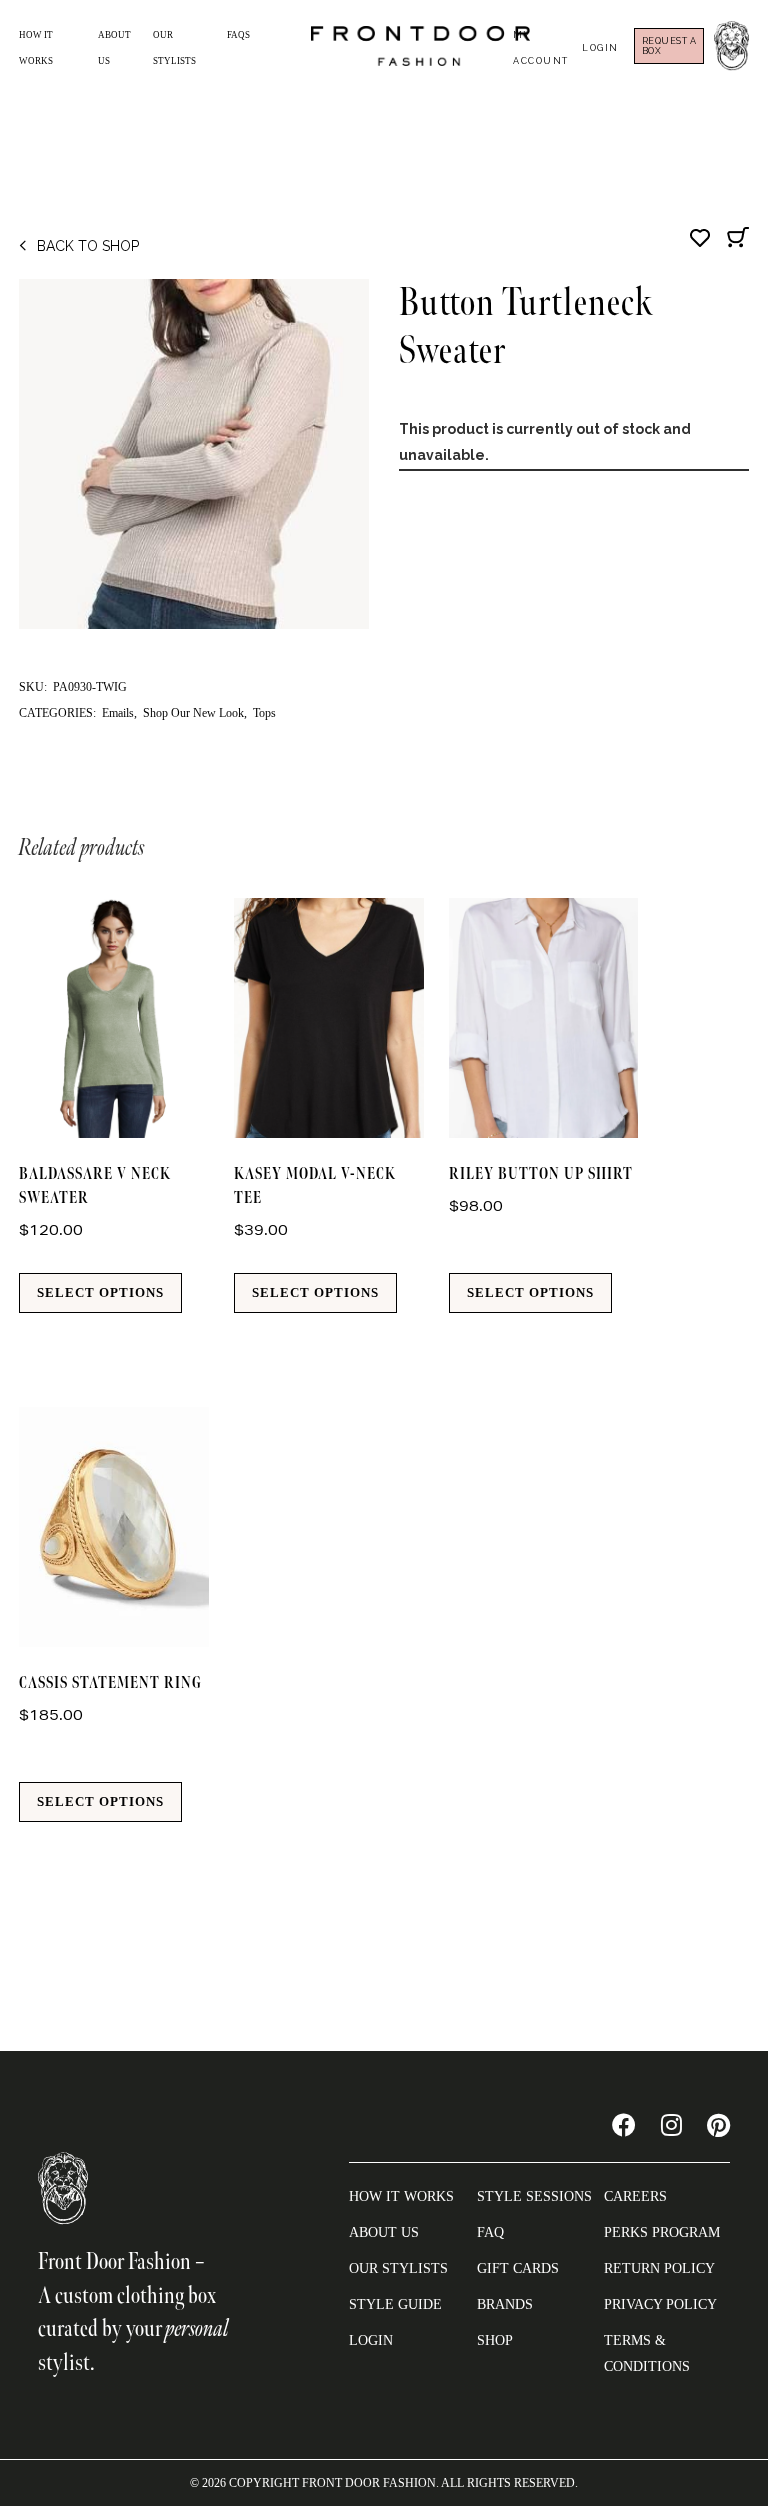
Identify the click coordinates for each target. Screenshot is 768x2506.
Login (600, 48)
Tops (264, 713)
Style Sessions (534, 2196)
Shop (495, 2340)
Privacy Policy (660, 2304)
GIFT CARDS (518, 2268)
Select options (100, 1292)
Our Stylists (398, 2268)
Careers (635, 2196)
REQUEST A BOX (669, 46)
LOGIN (371, 2340)
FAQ (490, 2232)
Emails (118, 713)
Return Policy (659, 2268)
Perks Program (662, 2232)
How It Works (401, 2196)
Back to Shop (88, 246)
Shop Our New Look (193, 713)
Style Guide (395, 2304)
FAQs (238, 35)
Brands (505, 2304)
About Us (384, 2232)
